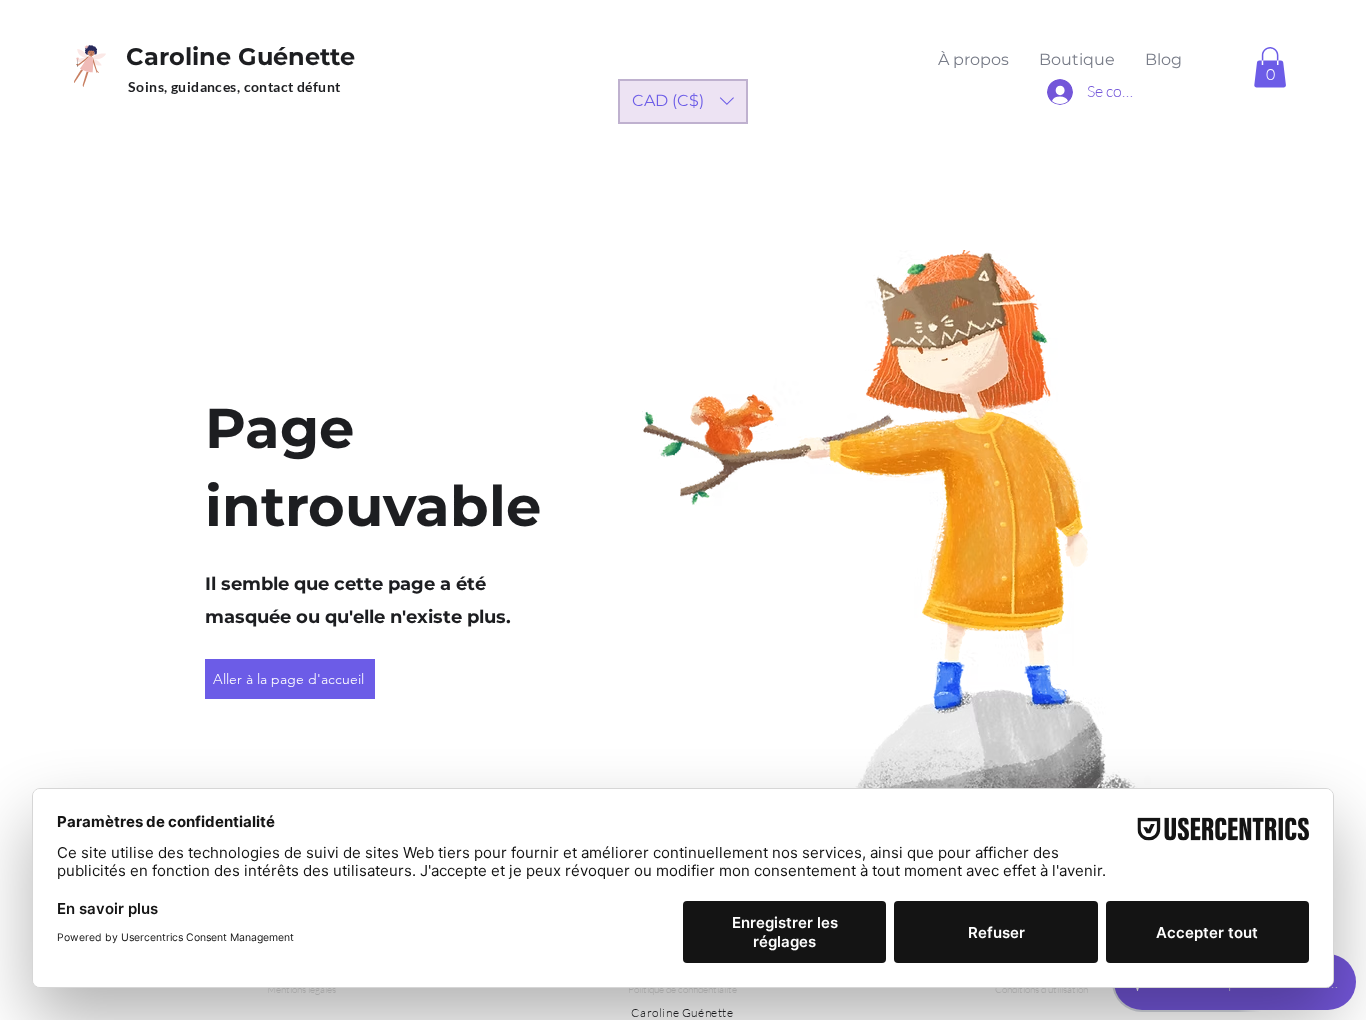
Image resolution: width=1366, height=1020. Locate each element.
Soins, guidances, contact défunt (234, 86)
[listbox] (683, 101)
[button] (1270, 67)
